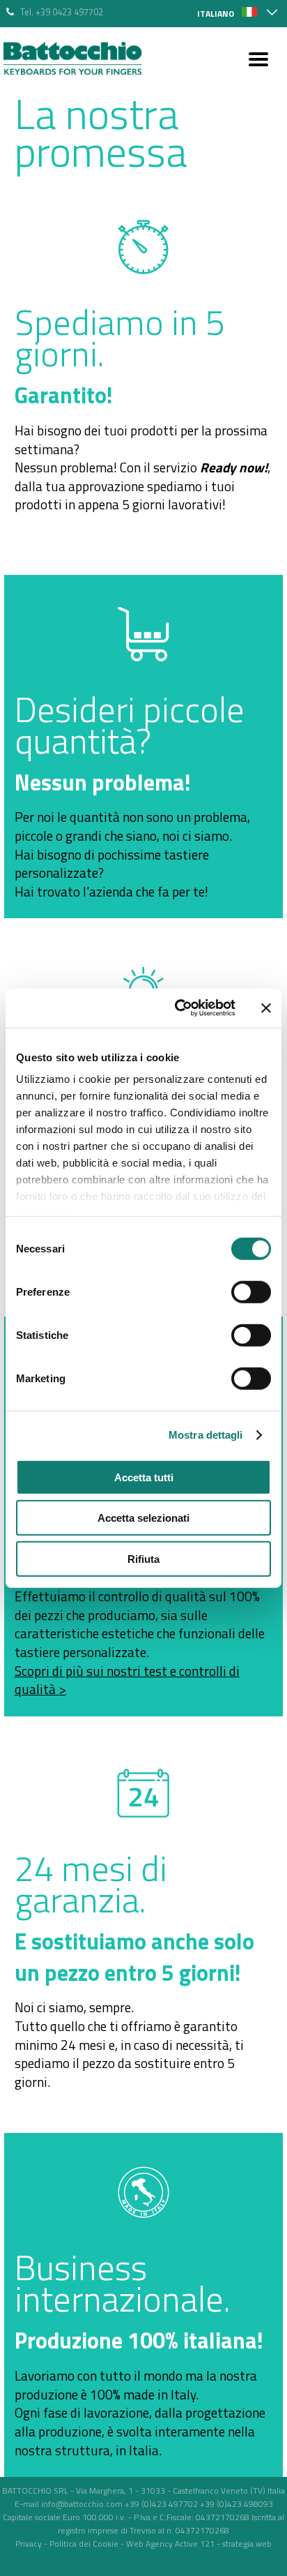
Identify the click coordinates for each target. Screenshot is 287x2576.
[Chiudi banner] (266, 1008)
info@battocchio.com (82, 2504)
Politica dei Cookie (84, 2544)
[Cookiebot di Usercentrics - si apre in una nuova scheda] (178, 1008)
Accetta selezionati (143, 1518)
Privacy (29, 2544)
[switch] (251, 1291)
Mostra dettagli (206, 1435)
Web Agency (149, 2544)
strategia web (247, 2544)
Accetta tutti (144, 1477)
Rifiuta (143, 1558)
